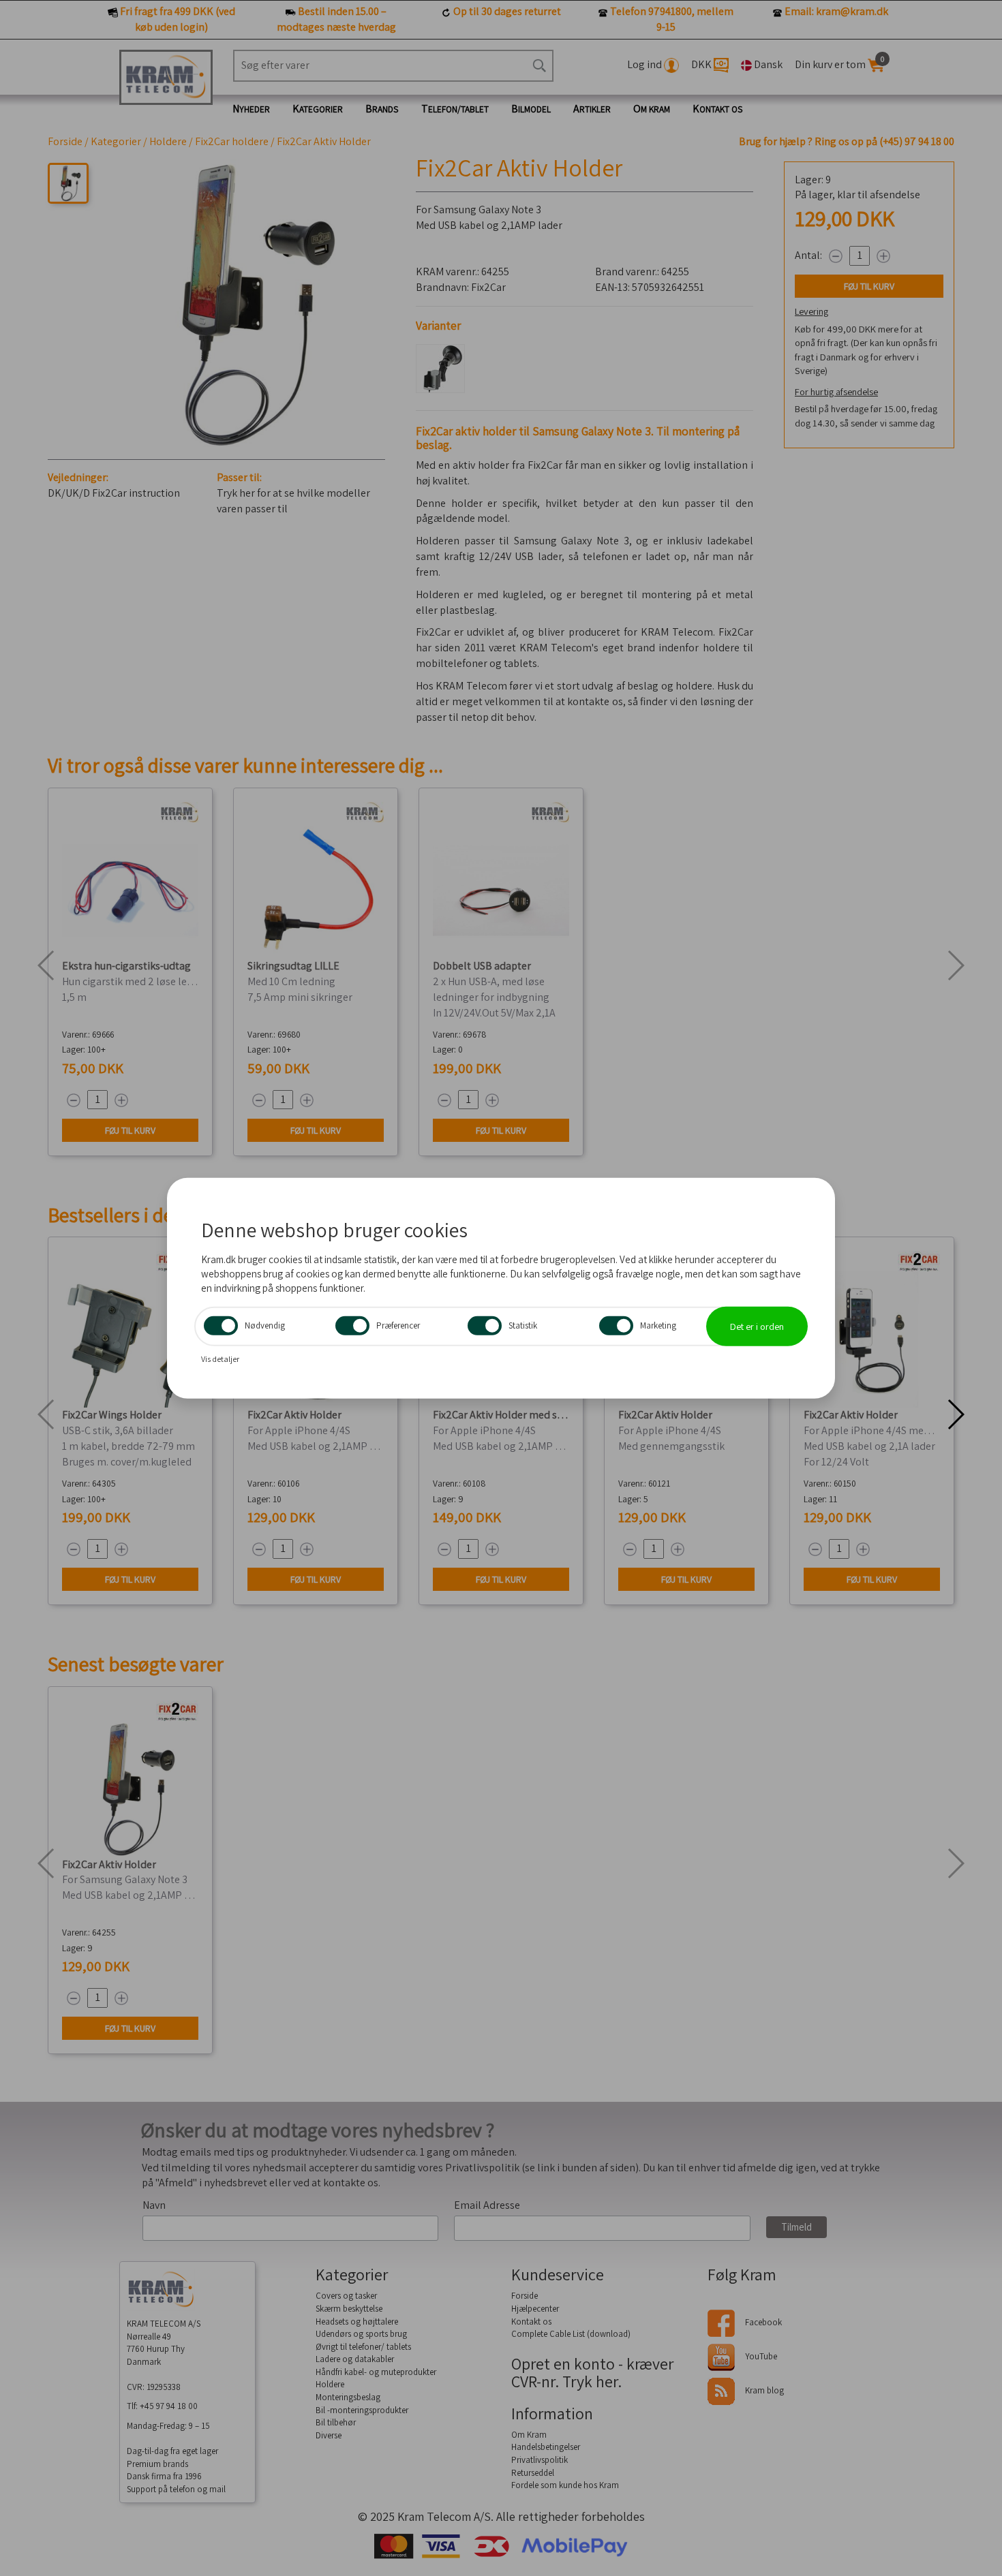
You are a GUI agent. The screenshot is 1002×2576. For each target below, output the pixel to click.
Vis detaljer (220, 1359)
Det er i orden (757, 1326)
